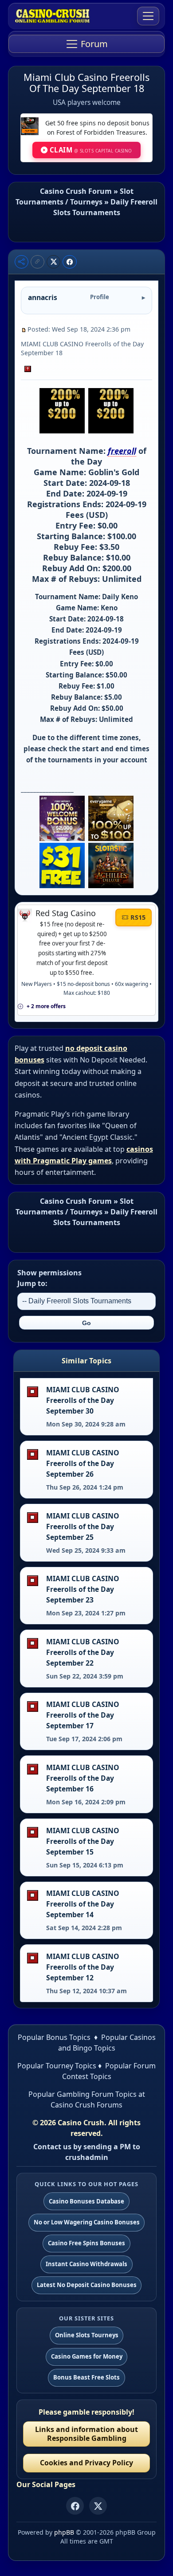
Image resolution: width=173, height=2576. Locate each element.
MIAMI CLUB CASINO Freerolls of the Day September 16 (83, 1778)
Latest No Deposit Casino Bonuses (87, 2285)
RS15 (138, 917)
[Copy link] (37, 262)
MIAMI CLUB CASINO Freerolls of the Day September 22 (83, 1652)
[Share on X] (54, 262)
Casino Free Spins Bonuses (86, 2243)
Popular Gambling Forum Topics (83, 2094)
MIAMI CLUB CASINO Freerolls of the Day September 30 (83, 1400)
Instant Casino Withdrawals (86, 2264)
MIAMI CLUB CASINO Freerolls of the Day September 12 (83, 1967)
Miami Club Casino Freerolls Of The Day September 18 (86, 83)
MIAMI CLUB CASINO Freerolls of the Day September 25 (83, 1526)
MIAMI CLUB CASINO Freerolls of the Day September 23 (83, 1589)
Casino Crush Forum (76, 191)
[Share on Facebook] (70, 262)
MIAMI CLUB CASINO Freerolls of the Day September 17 (83, 1715)
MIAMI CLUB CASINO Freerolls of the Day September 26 (83, 1463)
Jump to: (32, 1283)
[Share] (22, 262)
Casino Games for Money (87, 2356)
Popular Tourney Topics (57, 2066)
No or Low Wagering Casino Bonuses (87, 2222)
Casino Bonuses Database (86, 2201)
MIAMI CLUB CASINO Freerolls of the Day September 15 (83, 1841)
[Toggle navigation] (148, 16)
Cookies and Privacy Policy (86, 2463)
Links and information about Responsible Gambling (86, 2434)
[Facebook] (75, 2506)
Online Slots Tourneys (87, 2335)
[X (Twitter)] (98, 2506)
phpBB (64, 2532)
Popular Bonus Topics (54, 2037)
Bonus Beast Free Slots (86, 2377)
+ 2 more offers (46, 1006)
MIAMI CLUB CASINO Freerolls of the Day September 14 (83, 1904)
